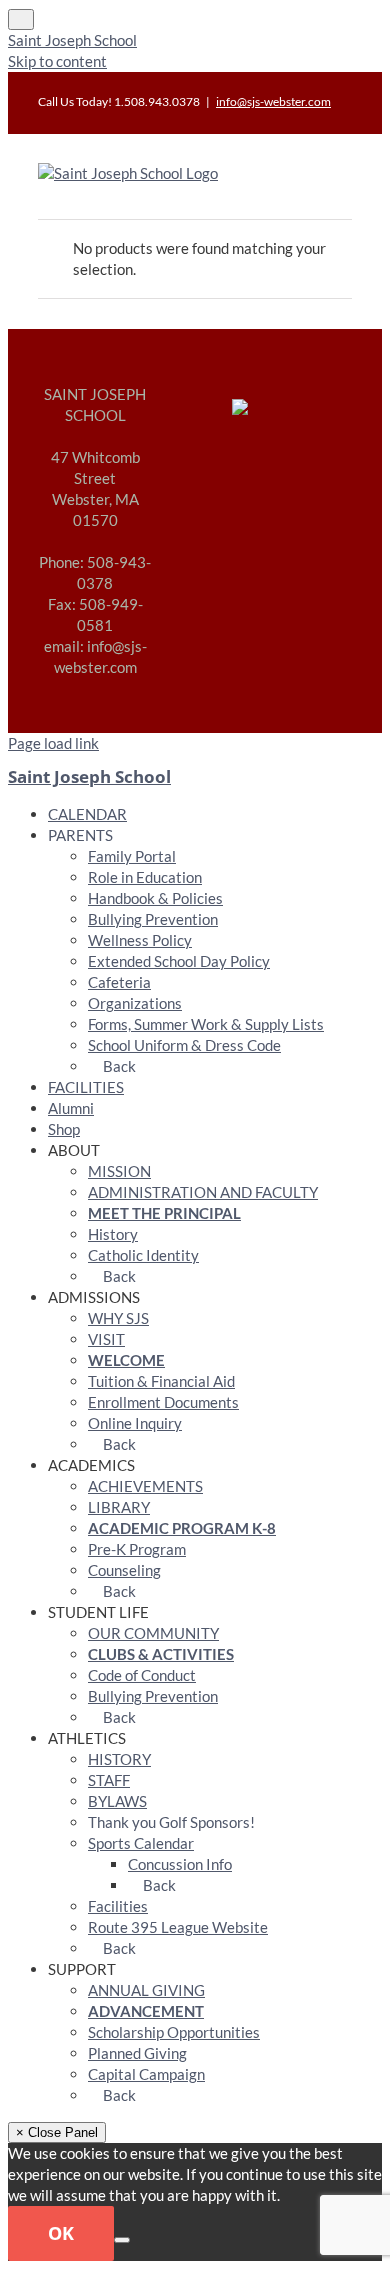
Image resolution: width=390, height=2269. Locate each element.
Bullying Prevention (153, 919)
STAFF (109, 1780)
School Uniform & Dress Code (184, 1045)
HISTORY (119, 1759)
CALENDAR (87, 814)
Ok (61, 2233)
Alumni (71, 1108)
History (113, 1234)
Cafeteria (119, 982)
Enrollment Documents (163, 1402)
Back (118, 1066)
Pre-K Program (137, 1549)
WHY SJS (118, 1318)
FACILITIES (86, 1087)
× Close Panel (57, 2132)
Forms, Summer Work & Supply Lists (206, 1024)
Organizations (135, 1003)
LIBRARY (119, 1507)
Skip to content (57, 61)
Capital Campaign (146, 2074)
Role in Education (145, 877)
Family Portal (132, 856)
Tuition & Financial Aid (161, 1381)
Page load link (53, 743)
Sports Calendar (141, 1843)
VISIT (106, 1339)
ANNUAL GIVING (146, 1990)
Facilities (118, 1906)
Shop (64, 1129)
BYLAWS (117, 1801)
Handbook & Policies (155, 898)
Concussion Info (180, 1864)
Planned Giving (137, 2053)
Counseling (124, 1570)
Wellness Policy (140, 940)
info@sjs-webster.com (273, 101)
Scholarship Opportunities (174, 2032)
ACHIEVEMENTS (145, 1486)
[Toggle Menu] (21, 19)
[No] (122, 2240)
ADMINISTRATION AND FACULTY (203, 1192)
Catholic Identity (143, 1255)
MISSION (119, 1171)
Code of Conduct (142, 1675)
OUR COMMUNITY (153, 1633)
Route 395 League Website (178, 1927)
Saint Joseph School (72, 40)
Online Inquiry (135, 1423)
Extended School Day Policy (179, 961)
